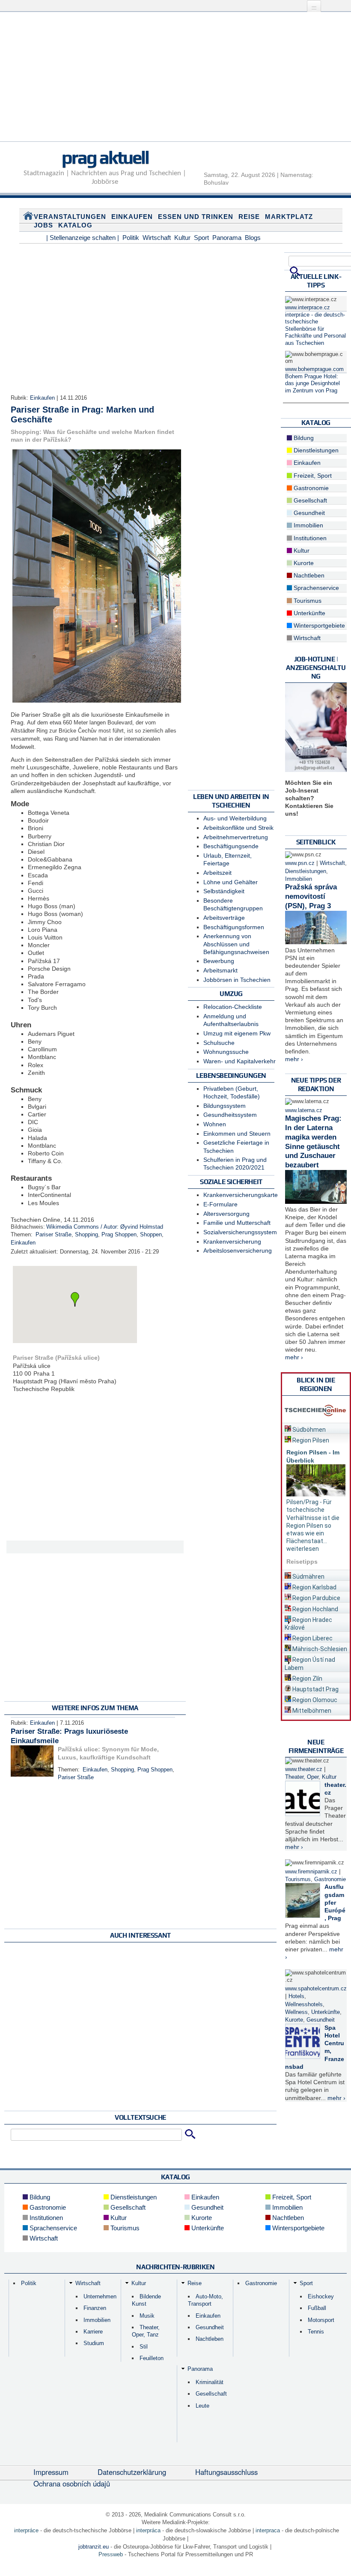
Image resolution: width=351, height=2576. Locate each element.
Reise (249, 217)
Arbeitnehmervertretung (236, 837)
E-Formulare (220, 1204)
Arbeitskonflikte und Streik (238, 828)
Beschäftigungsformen (234, 927)
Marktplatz (289, 217)
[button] (75, 1299)
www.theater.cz (304, 1769)
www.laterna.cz (304, 1110)
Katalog (75, 225)
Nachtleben (308, 575)
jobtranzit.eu (94, 2547)
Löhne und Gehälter (231, 882)
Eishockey (321, 2296)
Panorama (227, 238)
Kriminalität (210, 2382)
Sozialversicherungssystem (240, 1232)
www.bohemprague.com (314, 369)
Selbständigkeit (224, 891)
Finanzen (95, 2308)
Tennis (316, 2332)
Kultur (182, 238)
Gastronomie (310, 488)
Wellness (296, 2012)
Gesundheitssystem (230, 1115)
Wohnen (215, 1124)
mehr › (294, 1059)
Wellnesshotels (304, 2005)
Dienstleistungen (315, 450)
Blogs (253, 238)
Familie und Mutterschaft (237, 1223)
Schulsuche (219, 1043)
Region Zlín (307, 1678)
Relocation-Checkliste (233, 1007)
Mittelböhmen (311, 1711)
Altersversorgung (226, 1214)
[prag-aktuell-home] (28, 218)
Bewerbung (219, 961)
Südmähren (308, 1577)
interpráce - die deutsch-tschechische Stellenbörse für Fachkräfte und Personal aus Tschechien (315, 329)
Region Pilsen (310, 1440)
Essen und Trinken (196, 217)
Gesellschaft (309, 500)
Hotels (296, 1996)
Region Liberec (312, 1638)
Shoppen (151, 1235)
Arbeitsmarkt (220, 970)
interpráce (26, 2530)
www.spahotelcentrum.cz (316, 1989)
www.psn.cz (300, 863)
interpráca (148, 2530)
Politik (131, 238)
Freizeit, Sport (312, 476)
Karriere (93, 2332)
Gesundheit (308, 513)
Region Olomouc (314, 1700)
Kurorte (303, 563)
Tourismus (307, 601)
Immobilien (308, 525)
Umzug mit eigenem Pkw (237, 1033)
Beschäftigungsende (231, 846)
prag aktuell (105, 157)
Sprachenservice (315, 588)
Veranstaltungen (70, 217)
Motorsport (321, 2320)
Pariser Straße (54, 1235)
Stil (144, 2347)
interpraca (268, 2530)
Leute (202, 2406)
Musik (147, 2316)
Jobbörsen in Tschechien (237, 980)
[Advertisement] (175, 81)
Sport (201, 238)
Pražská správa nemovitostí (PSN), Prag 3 (311, 896)
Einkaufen (132, 217)
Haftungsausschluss (226, 2472)
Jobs (43, 225)
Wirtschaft (157, 238)
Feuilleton (152, 2358)
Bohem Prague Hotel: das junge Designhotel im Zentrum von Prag (312, 384)
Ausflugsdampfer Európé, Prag (335, 1902)
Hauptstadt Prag (315, 1689)
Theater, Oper (302, 1777)
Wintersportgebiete (318, 625)
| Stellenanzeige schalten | (83, 238)
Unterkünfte (309, 613)
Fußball (317, 2308)
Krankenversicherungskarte (241, 1195)
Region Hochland (315, 1609)
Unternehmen (100, 2296)
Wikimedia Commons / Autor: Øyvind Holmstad (105, 1227)
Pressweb (111, 2554)
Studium (94, 2343)
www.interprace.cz (308, 308)
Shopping (86, 1235)
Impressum (51, 2472)
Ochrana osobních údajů (72, 2483)
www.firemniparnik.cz (311, 1872)
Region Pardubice (316, 1598)
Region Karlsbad (314, 1587)
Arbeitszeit (217, 873)
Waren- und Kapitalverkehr (239, 1061)
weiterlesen (303, 1549)
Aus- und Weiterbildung (235, 818)
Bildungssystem (225, 1106)
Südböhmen (308, 1430)
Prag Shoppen (119, 1235)
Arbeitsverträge (224, 918)
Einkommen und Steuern (237, 1134)
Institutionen (309, 538)
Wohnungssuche (226, 1052)
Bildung (303, 438)
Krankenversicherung (232, 1242)
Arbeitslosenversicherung (238, 1251)
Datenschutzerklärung (132, 2472)
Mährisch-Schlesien (319, 1649)
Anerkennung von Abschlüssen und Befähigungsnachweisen (236, 944)
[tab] (316, 1428)
